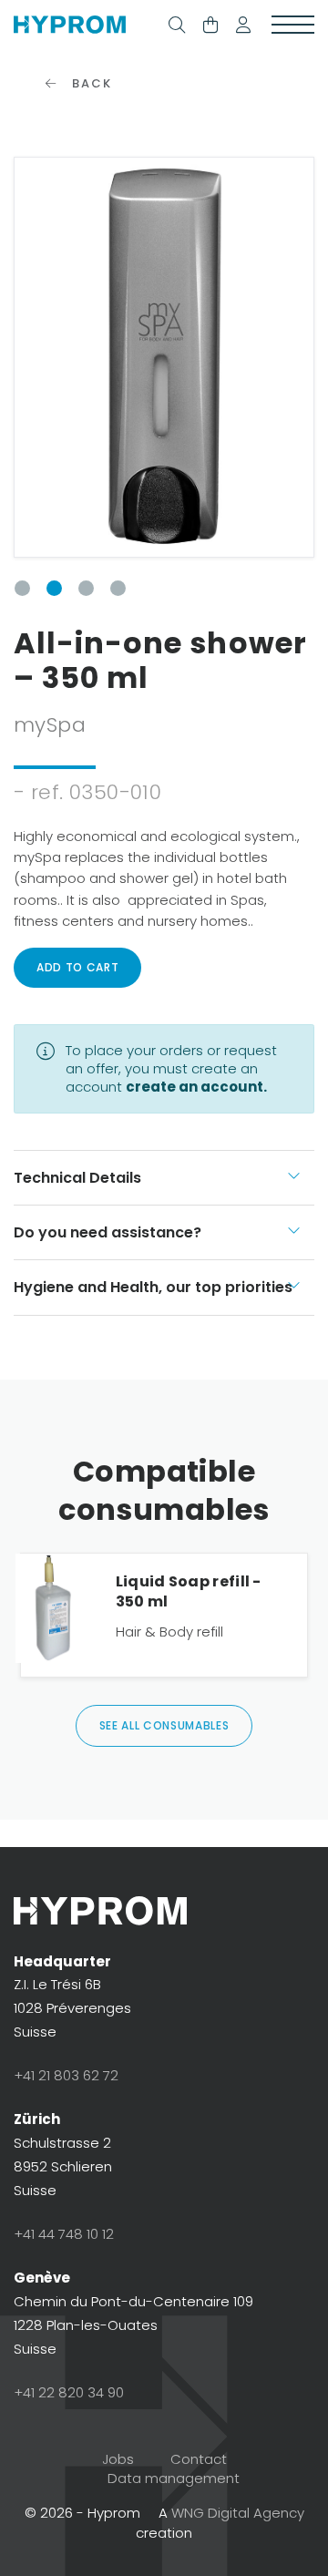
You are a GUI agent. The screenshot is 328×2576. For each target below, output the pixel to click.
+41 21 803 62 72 (66, 2075)
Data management (174, 2478)
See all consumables (164, 1725)
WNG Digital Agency (238, 2513)
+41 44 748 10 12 (64, 2234)
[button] (243, 26)
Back (89, 83)
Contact (199, 2459)
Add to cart (77, 967)
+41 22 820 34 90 (69, 2392)
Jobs (118, 2459)
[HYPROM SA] (70, 26)
